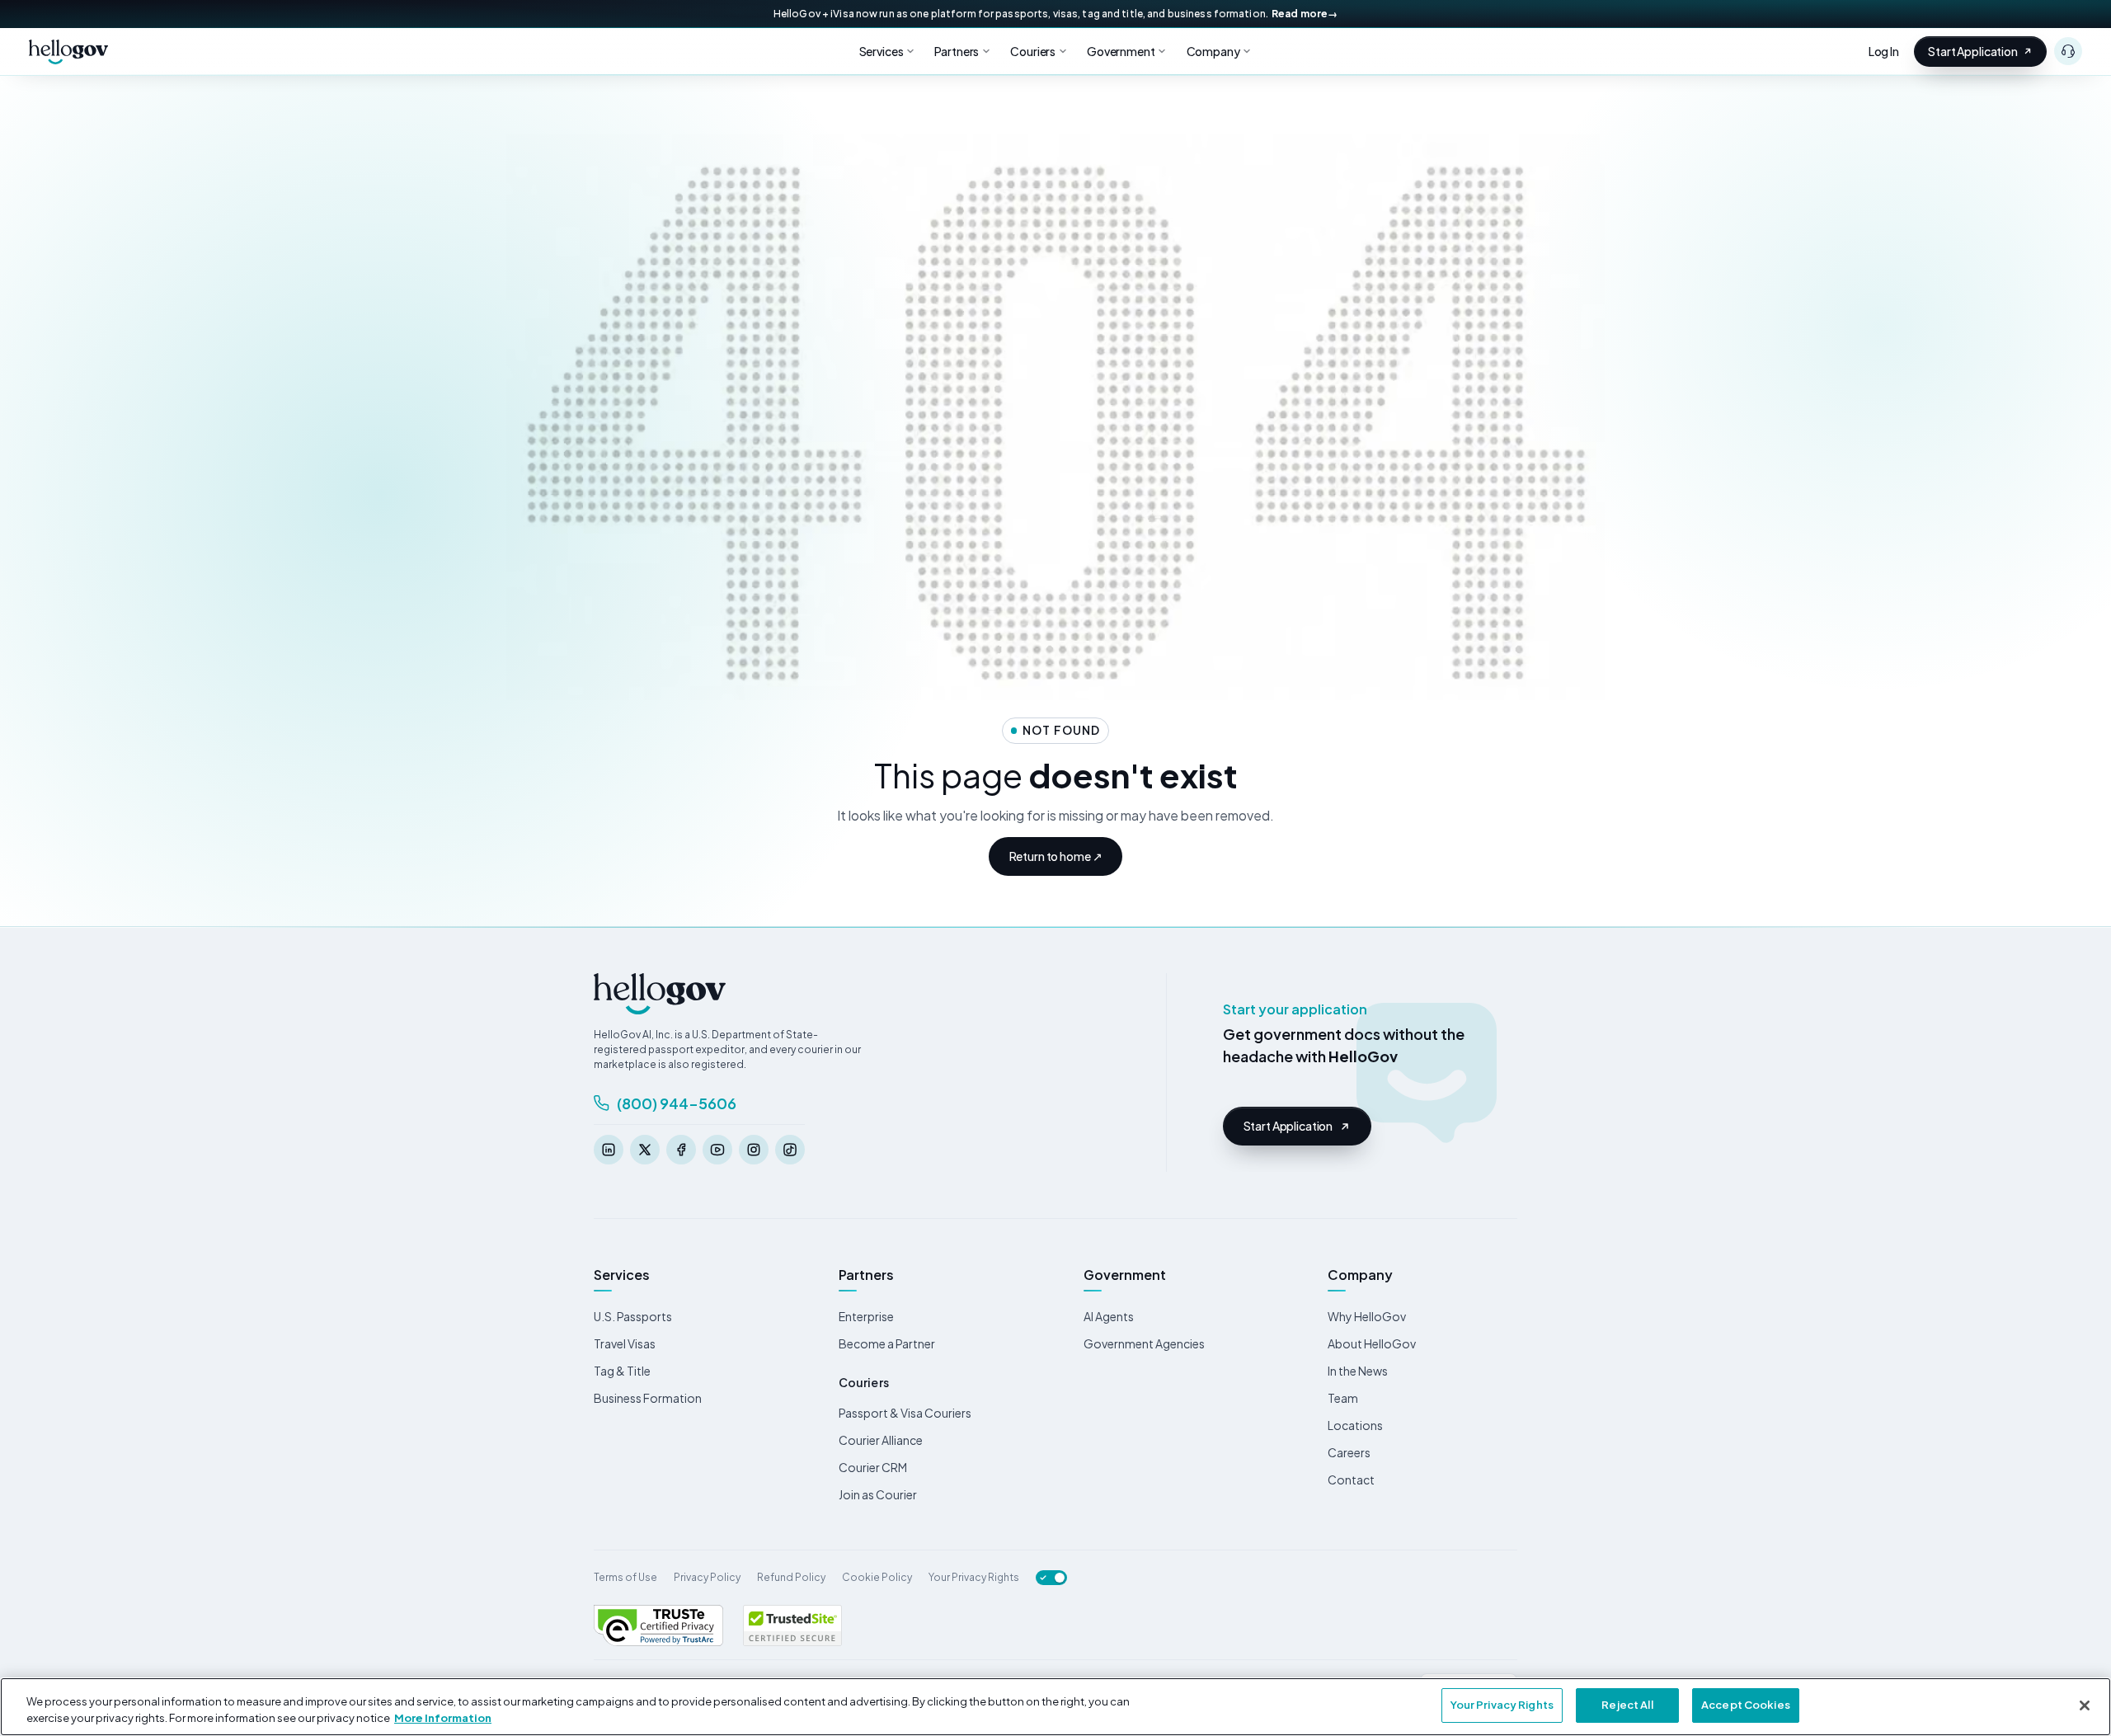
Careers (1349, 1452)
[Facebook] (681, 1150)
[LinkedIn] (609, 1150)
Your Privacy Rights (974, 1577)
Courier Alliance (881, 1440)
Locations (1355, 1425)
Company (1213, 51)
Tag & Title (622, 1371)
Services (882, 51)
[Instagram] (754, 1150)
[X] (645, 1150)
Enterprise (866, 1316)
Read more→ (1305, 14)
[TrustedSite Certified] (792, 1625)
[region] (1055, 1707)
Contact (1351, 1480)
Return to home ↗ (1056, 856)
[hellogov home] (68, 51)
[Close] (2085, 1705)
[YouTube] (717, 1150)
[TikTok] (790, 1150)
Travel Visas (625, 1343)
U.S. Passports (633, 1316)
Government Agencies (1144, 1343)
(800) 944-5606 (677, 1103)
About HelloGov (1372, 1343)
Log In (1884, 51)
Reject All (1627, 1705)
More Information (443, 1718)
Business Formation (648, 1398)
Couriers (1033, 51)
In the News (1358, 1371)
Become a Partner (887, 1343)
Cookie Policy (877, 1577)
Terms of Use (625, 1577)
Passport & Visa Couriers (905, 1413)
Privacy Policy (707, 1577)
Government (1121, 51)
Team (1343, 1398)
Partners (957, 51)
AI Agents (1109, 1316)
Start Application (1973, 51)
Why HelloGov (1367, 1316)
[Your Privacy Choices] (1051, 1578)
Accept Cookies (1746, 1705)
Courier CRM (873, 1467)
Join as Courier (878, 1494)
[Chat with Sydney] (2068, 51)
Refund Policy (791, 1577)
